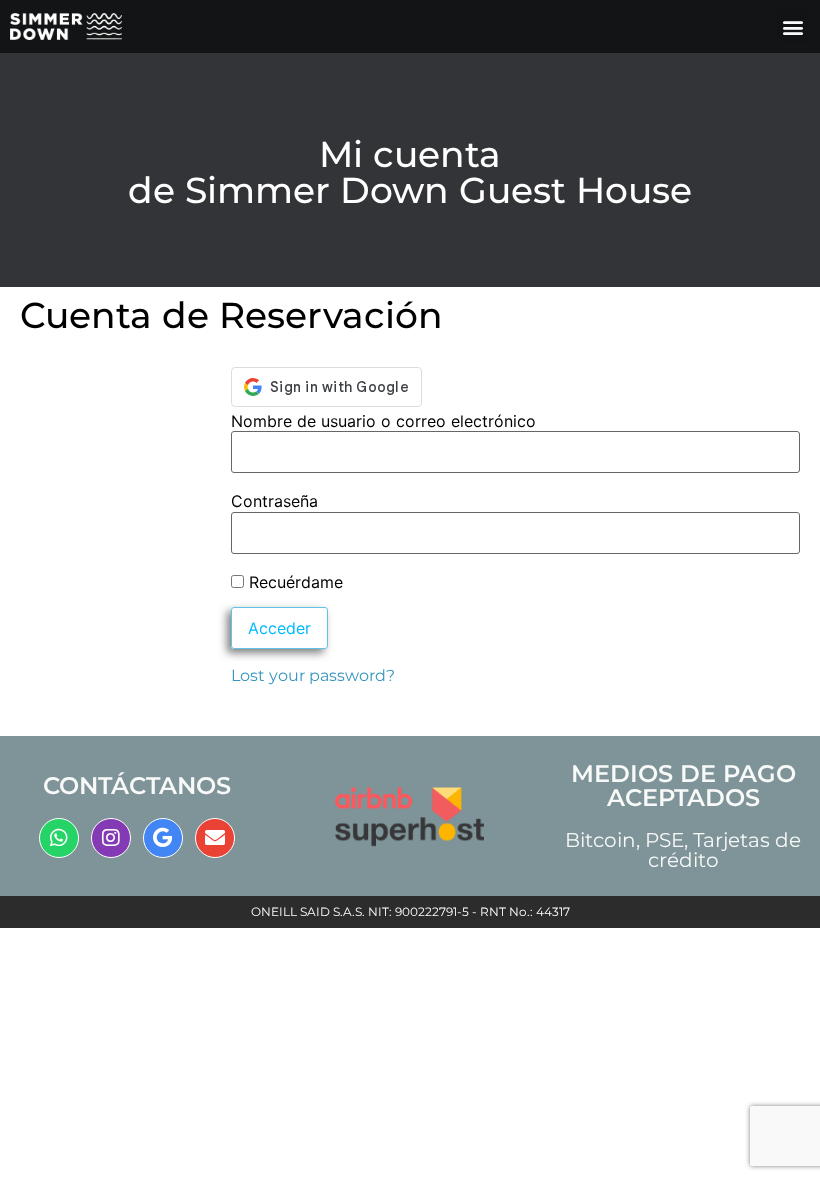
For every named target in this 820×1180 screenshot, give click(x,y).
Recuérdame (293, 582)
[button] (793, 26)
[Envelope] (215, 838)
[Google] (163, 838)
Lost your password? (313, 675)
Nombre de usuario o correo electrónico (383, 421)
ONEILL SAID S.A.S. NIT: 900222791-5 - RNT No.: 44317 (410, 911)
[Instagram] (111, 838)
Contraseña (274, 501)
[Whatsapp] (59, 838)
